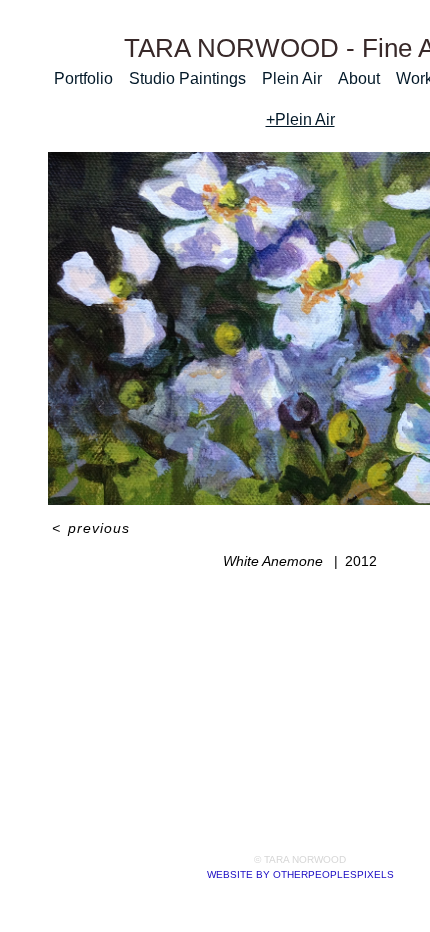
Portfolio (83, 78)
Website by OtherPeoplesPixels (300, 874)
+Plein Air (300, 119)
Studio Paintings (187, 78)
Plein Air (292, 78)
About (359, 78)
